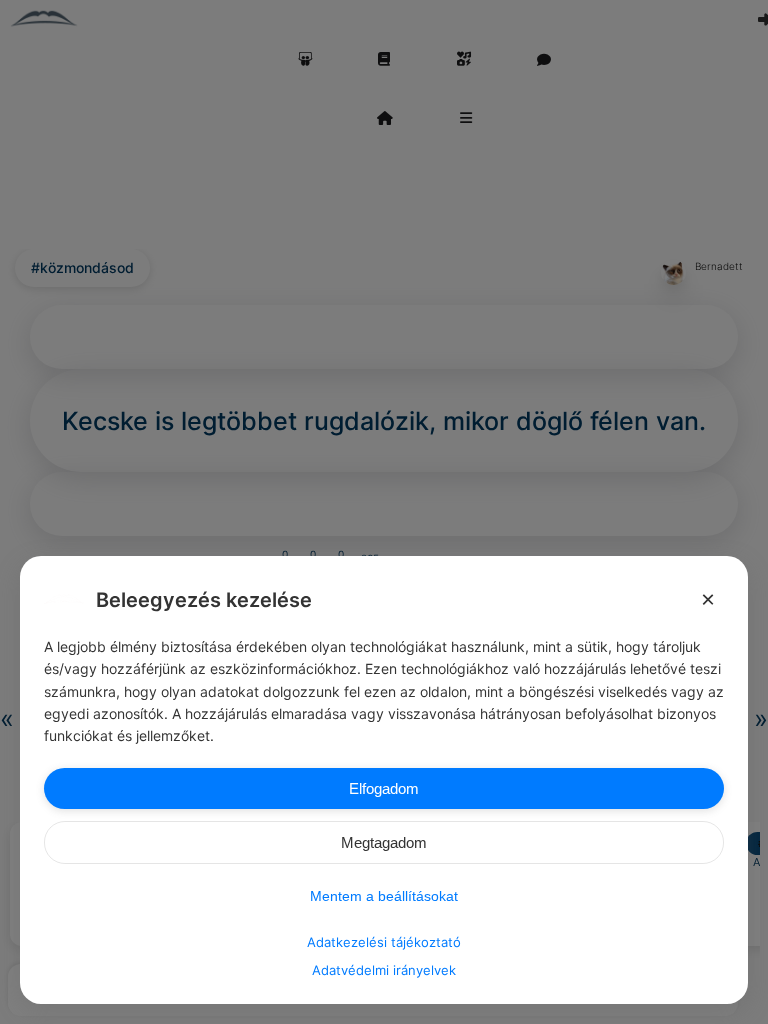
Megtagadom (384, 842)
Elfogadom (384, 788)
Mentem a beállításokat (384, 896)
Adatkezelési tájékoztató (384, 942)
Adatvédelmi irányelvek (384, 970)
